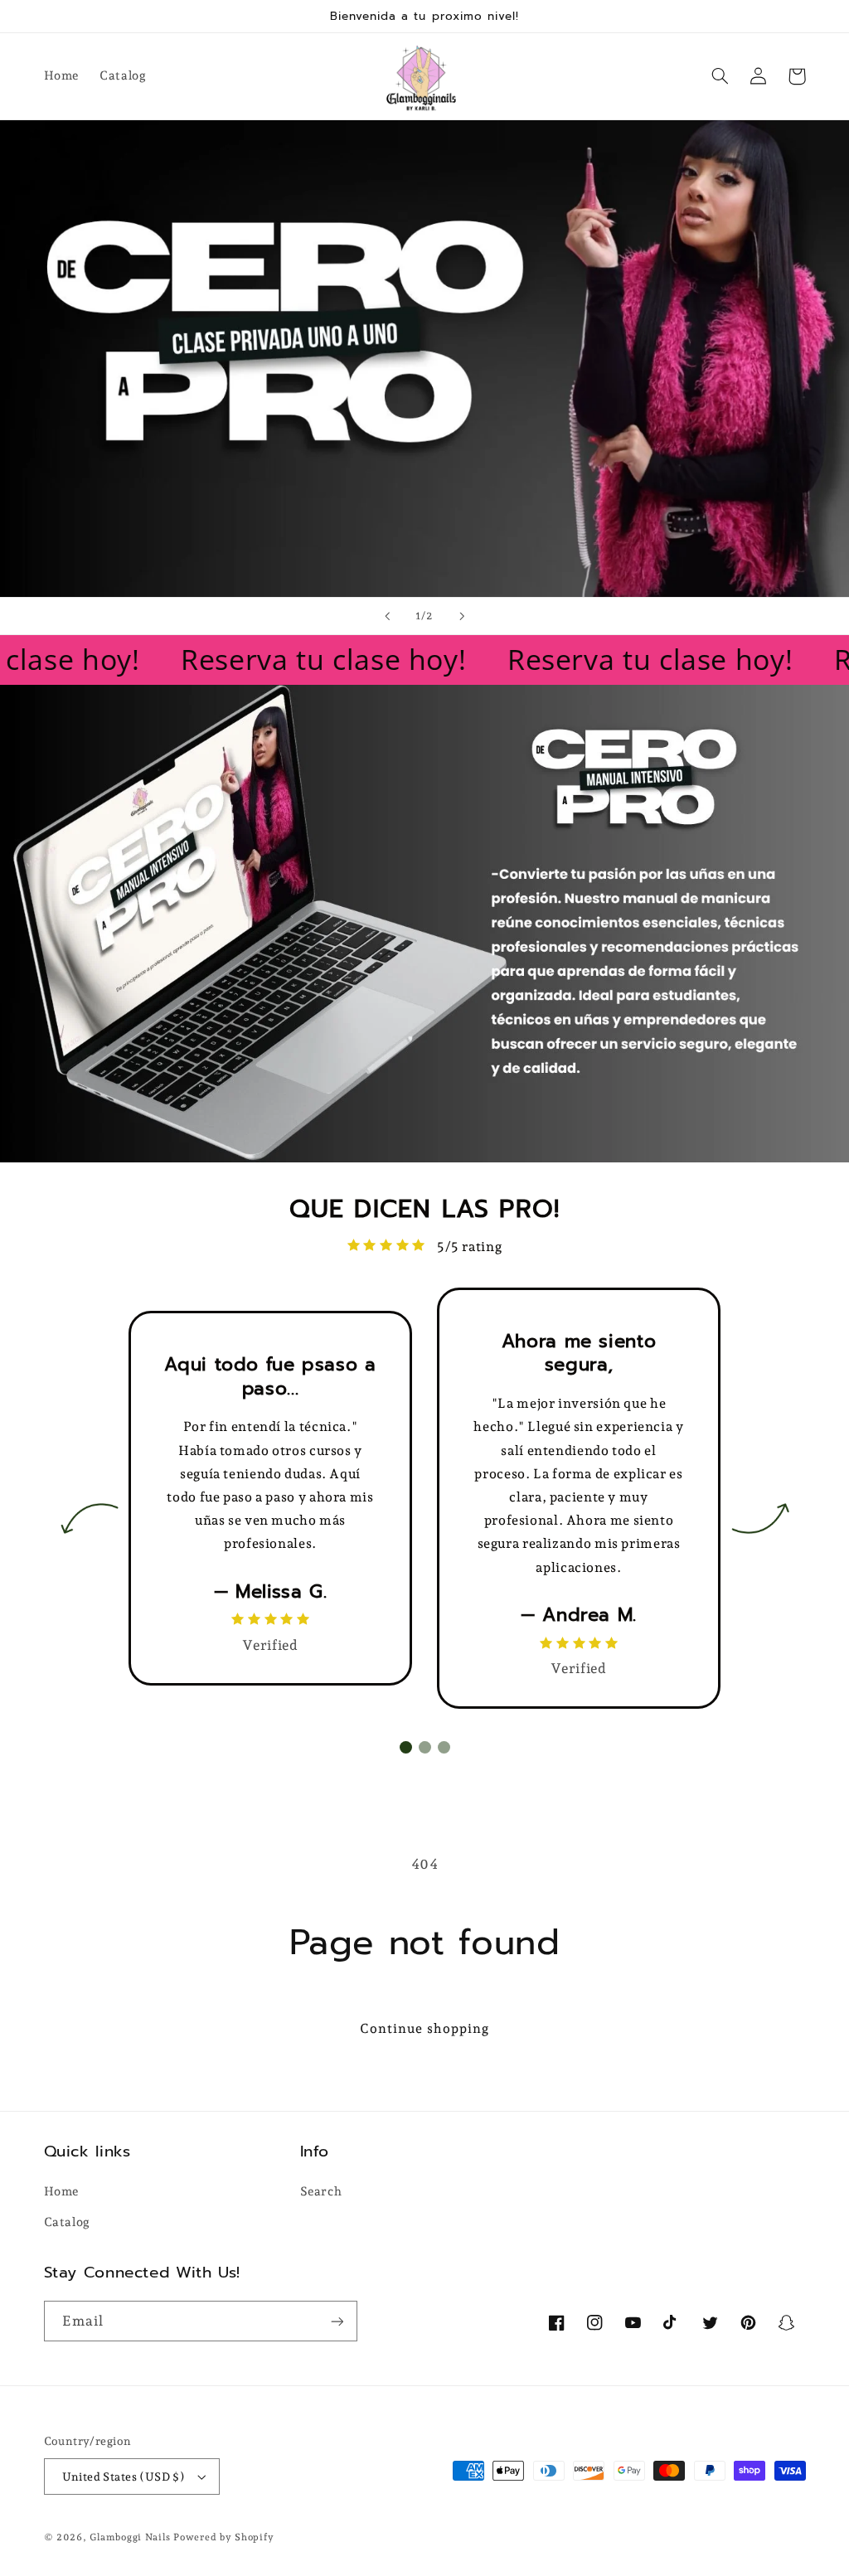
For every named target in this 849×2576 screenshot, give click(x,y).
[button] (720, 76)
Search (321, 2191)
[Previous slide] (387, 616)
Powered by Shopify (223, 2537)
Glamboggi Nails (130, 2537)
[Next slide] (462, 616)
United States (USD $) (124, 2477)
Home (62, 2191)
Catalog (67, 2222)
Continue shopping (424, 2028)
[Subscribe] (337, 2321)
